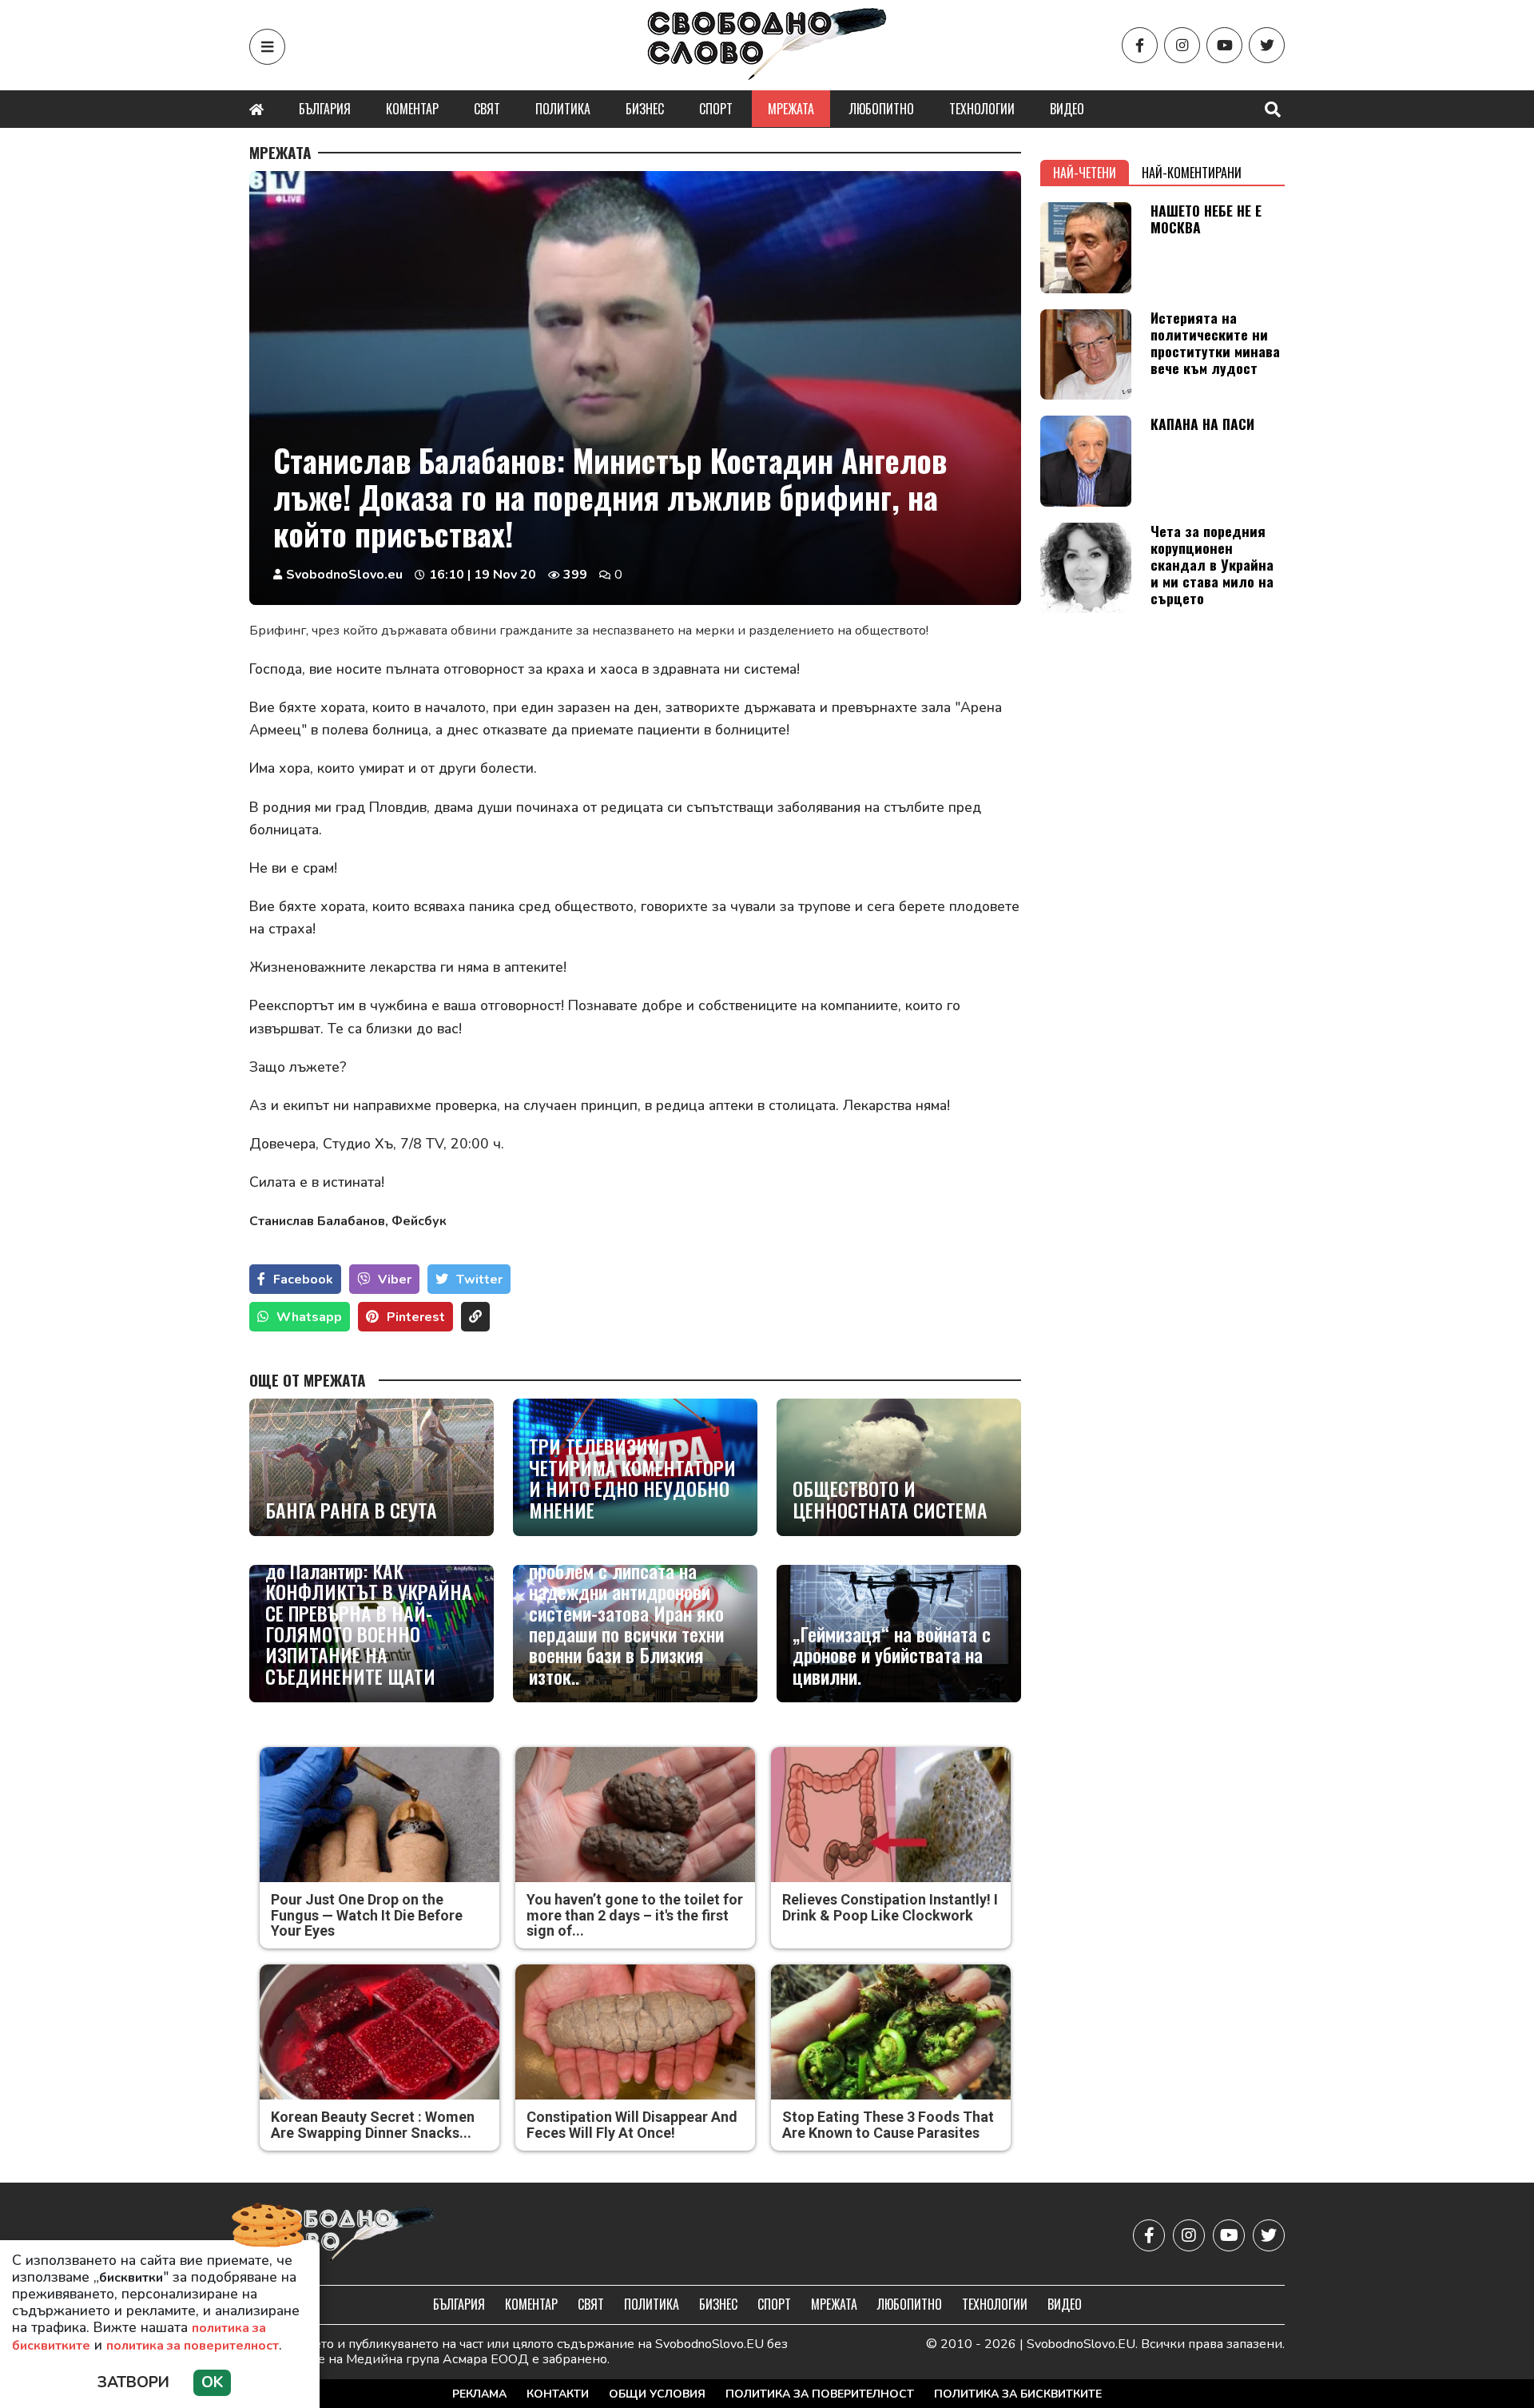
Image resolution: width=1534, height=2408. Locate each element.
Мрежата (791, 109)
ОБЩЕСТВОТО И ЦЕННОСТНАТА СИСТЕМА (890, 1499)
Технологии (982, 109)
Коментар (412, 109)
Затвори (133, 2382)
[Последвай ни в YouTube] (1224, 45)
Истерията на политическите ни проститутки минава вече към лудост (1215, 342)
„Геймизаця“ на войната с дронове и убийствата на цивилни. (892, 1655)
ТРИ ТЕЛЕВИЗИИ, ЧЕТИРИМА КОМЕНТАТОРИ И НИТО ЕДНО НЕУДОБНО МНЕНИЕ (632, 1478)
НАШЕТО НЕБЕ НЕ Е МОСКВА (1206, 219)
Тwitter (479, 1280)
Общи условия (657, 2394)
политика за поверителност (193, 2346)
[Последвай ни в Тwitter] (1267, 45)
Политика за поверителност (820, 2394)
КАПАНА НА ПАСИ (1202, 424)
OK (212, 2382)
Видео (1067, 109)
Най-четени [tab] (1085, 173)
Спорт (716, 109)
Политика (563, 109)
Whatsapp (309, 1317)
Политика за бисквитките (1018, 2394)
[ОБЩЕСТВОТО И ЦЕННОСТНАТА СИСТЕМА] (899, 1467)
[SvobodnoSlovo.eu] (342, 2236)
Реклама (479, 2394)
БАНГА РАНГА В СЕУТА (351, 1510)
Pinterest (416, 1317)
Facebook (303, 1280)
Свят (487, 109)
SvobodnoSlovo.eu (344, 575)
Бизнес (645, 109)
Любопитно (882, 109)
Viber (395, 1280)
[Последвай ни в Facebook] (1140, 45)
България (325, 109)
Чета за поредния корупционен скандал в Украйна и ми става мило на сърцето (1212, 564)
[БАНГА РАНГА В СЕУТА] (372, 1467)
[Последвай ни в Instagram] (1182, 45)
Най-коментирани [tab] (1192, 173)
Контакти (558, 2394)
